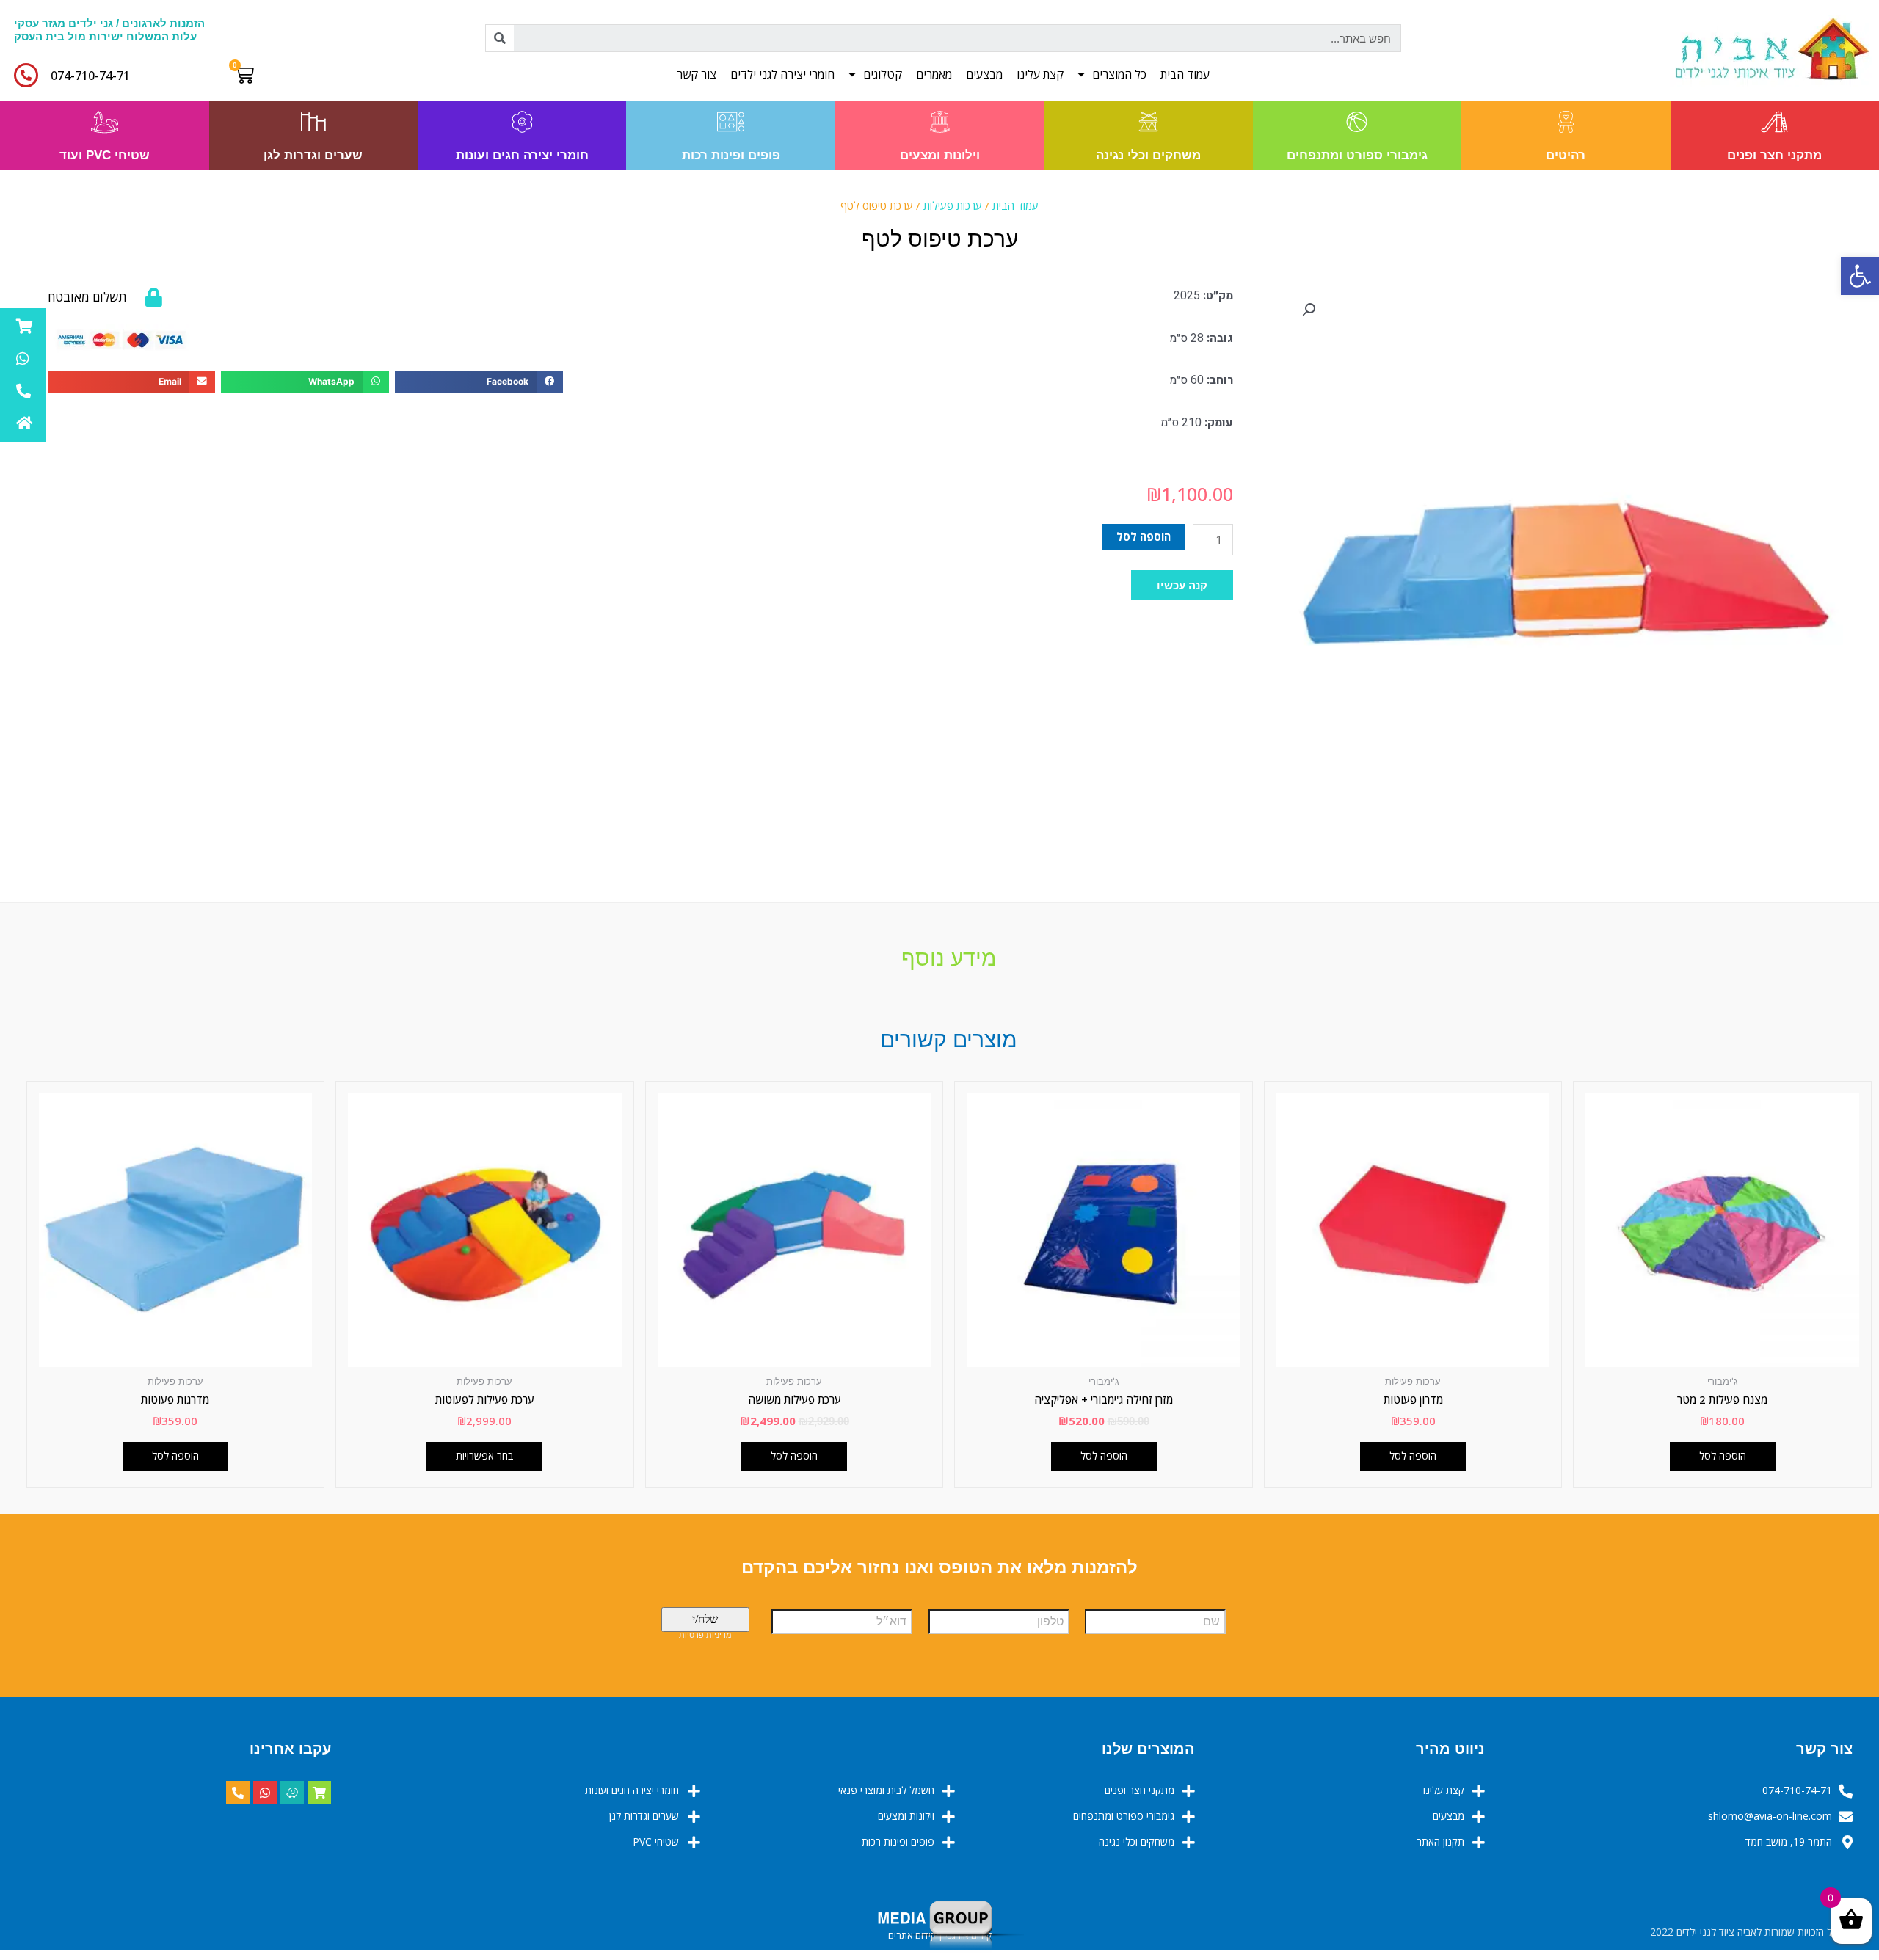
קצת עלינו (1040, 74)
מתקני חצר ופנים (1774, 155)
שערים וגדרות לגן (313, 155)
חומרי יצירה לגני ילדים (782, 74)
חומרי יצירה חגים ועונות (522, 155)
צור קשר (697, 74)
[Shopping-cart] (319, 1793)
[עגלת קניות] (248, 75)
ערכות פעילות (953, 205)
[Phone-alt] (238, 1793)
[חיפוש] (500, 38)
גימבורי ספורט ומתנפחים (1357, 155)
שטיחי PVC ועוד (105, 155)
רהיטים (1566, 155)
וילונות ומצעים (940, 155)
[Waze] (292, 1793)
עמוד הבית (1185, 74)
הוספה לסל (1144, 536)
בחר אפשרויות (484, 1456)
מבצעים (984, 74)
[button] (1182, 585)
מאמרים (934, 74)
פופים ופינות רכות (731, 155)
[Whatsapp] (265, 1793)
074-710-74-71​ (90, 76)
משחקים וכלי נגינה (1148, 155)
